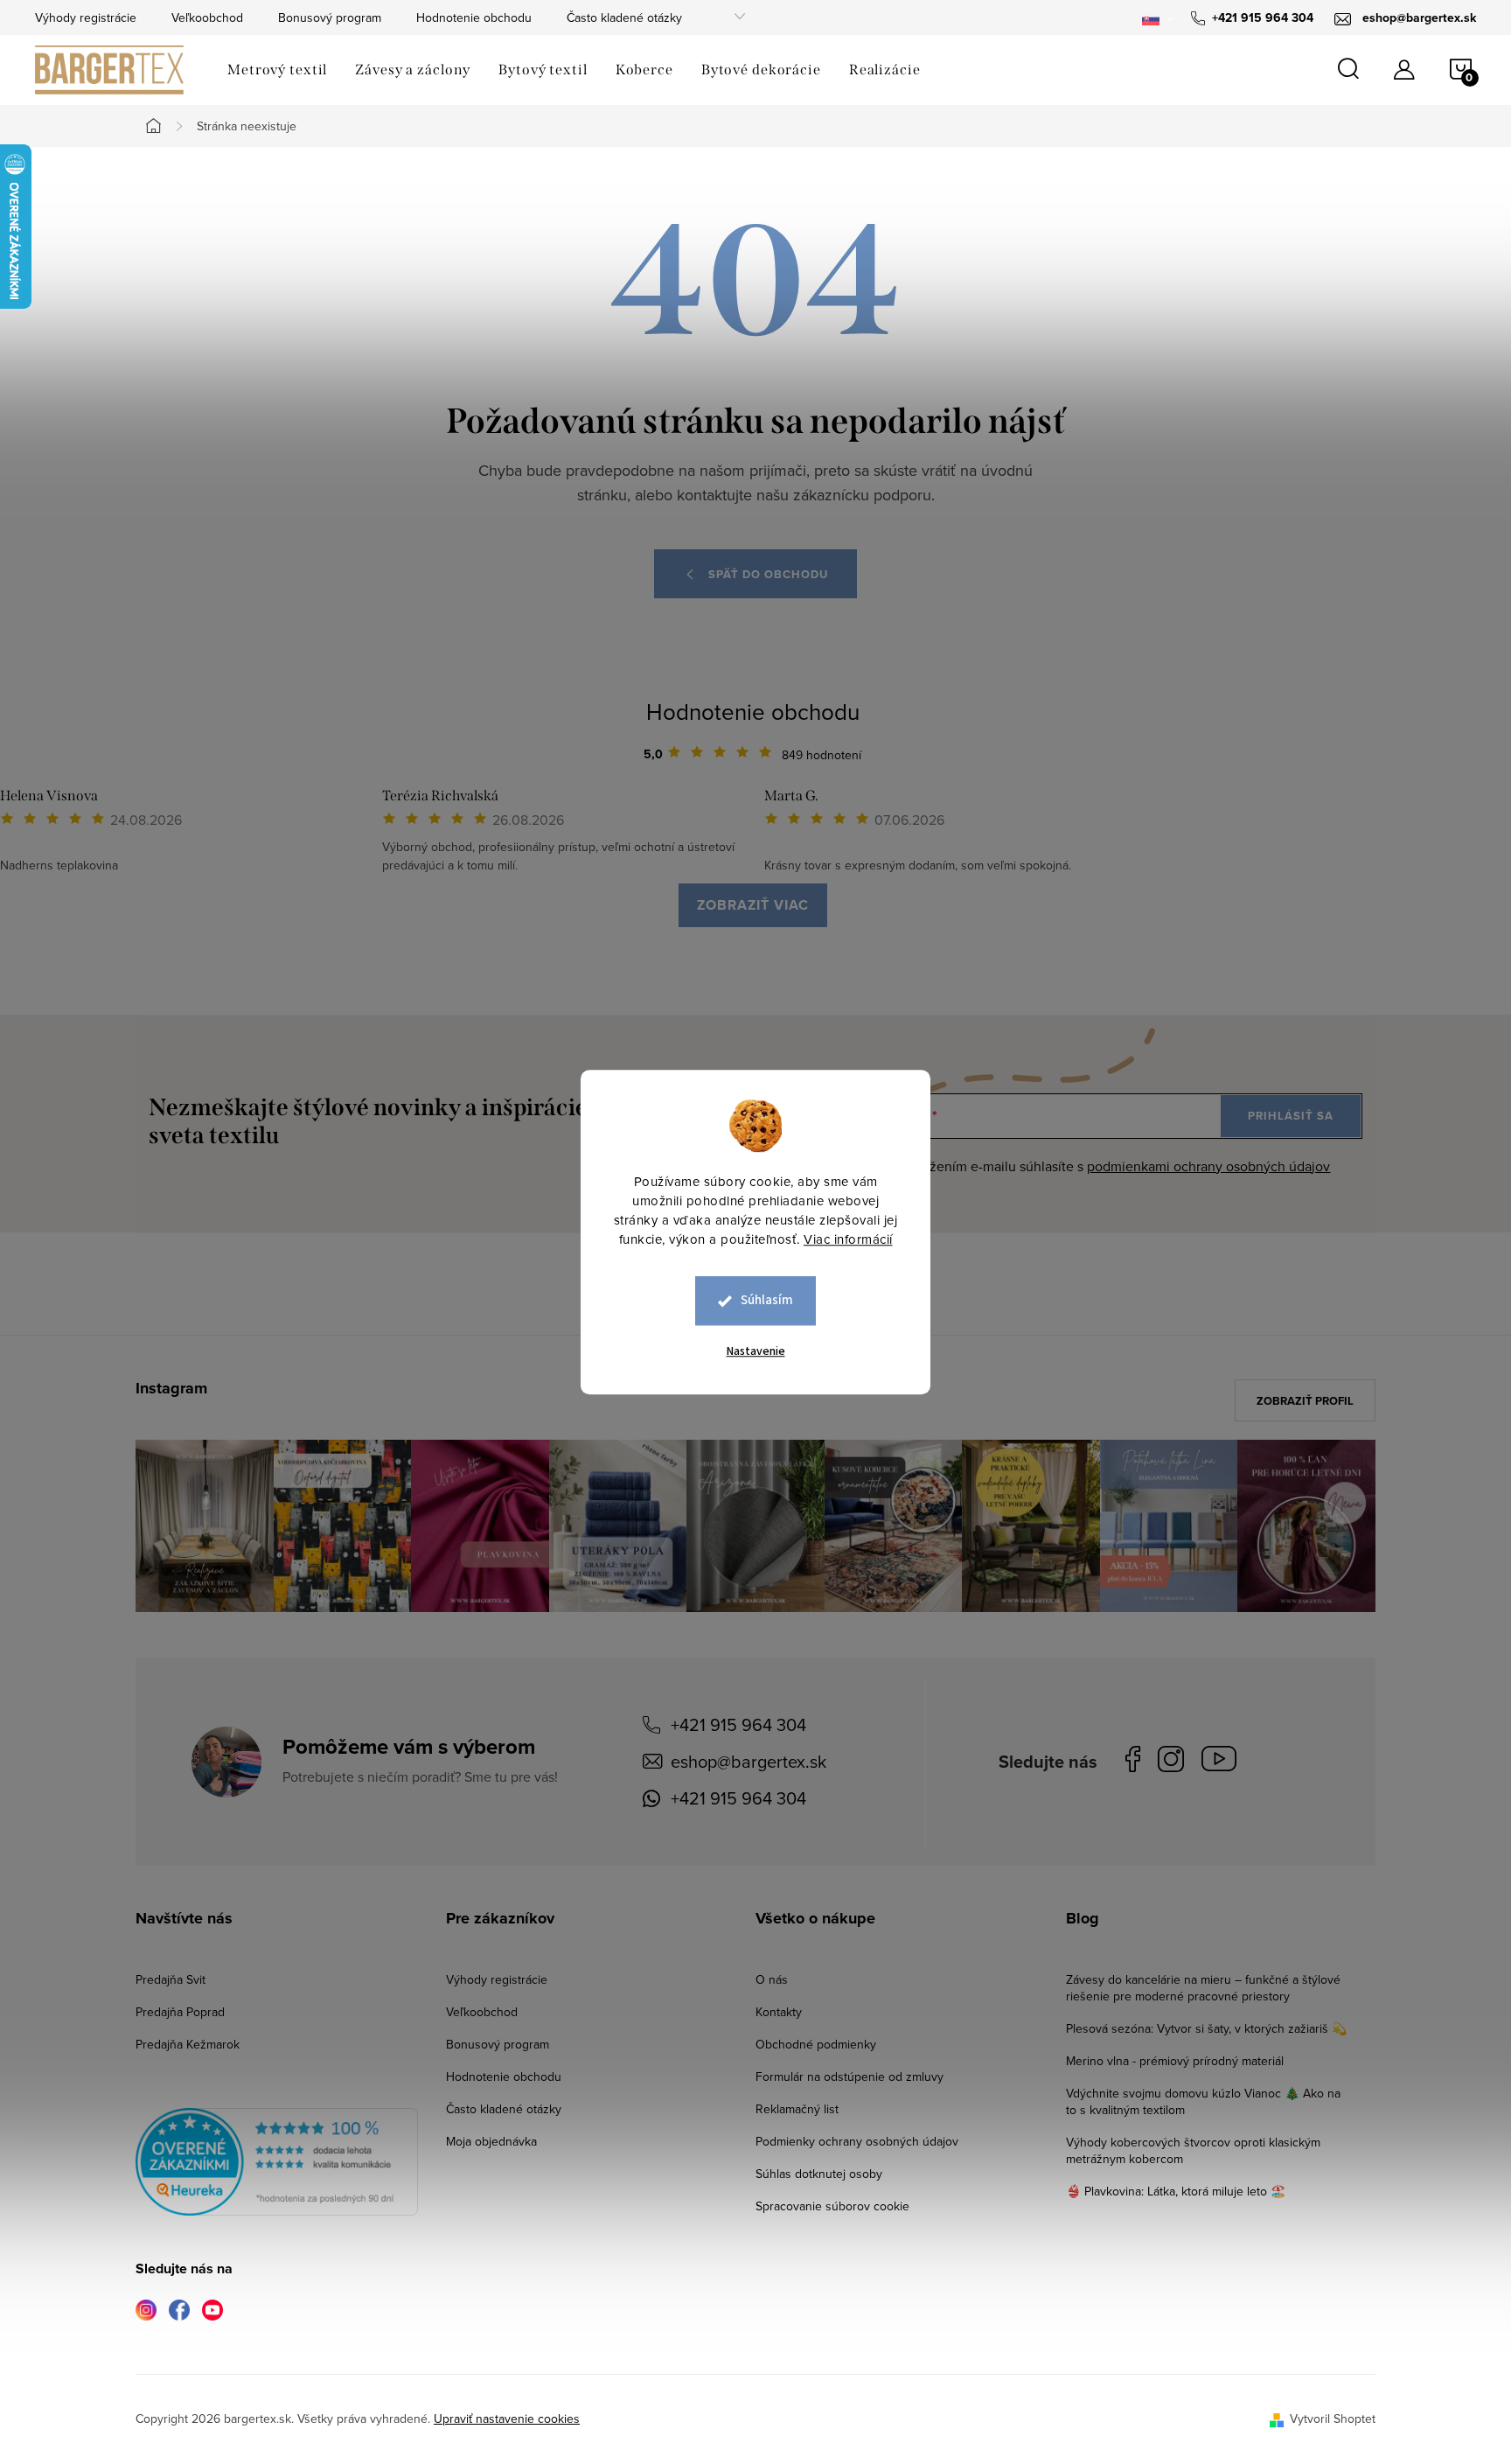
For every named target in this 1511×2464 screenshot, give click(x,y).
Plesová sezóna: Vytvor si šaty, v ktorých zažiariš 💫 (1206, 2028)
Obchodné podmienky (816, 2044)
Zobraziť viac (753, 905)
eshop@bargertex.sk (749, 1761)
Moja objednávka (491, 2141)
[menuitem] (277, 70)
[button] (1463, 2411)
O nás (772, 1979)
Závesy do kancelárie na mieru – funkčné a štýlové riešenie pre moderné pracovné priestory (1203, 1988)
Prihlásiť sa (1291, 1116)
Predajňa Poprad (180, 2012)
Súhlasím (767, 1300)
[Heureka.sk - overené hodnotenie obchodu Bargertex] (277, 2162)
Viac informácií (848, 1239)
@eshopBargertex (1223, 1762)
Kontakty (779, 2012)
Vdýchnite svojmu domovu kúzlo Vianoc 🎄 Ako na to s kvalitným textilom (1203, 2101)
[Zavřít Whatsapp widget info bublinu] (1258, 2385)
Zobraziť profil (1305, 1401)
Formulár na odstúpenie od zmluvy (850, 2077)
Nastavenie (756, 1351)
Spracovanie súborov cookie (832, 2206)
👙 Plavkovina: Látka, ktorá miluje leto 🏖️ (1176, 2191)
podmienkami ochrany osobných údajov (1208, 1166)
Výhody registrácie (86, 17)
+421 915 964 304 (738, 1724)
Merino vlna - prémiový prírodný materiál (1175, 2061)
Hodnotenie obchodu (474, 17)
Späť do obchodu (768, 574)
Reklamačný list (797, 2109)
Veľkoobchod (207, 17)
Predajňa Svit (171, 1979)
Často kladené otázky (624, 17)
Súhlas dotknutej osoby (819, 2174)
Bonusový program (330, 17)
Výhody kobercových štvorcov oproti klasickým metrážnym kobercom (1193, 2150)
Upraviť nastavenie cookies (507, 2419)
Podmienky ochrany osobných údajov (857, 2141)
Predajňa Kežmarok (188, 2044)
